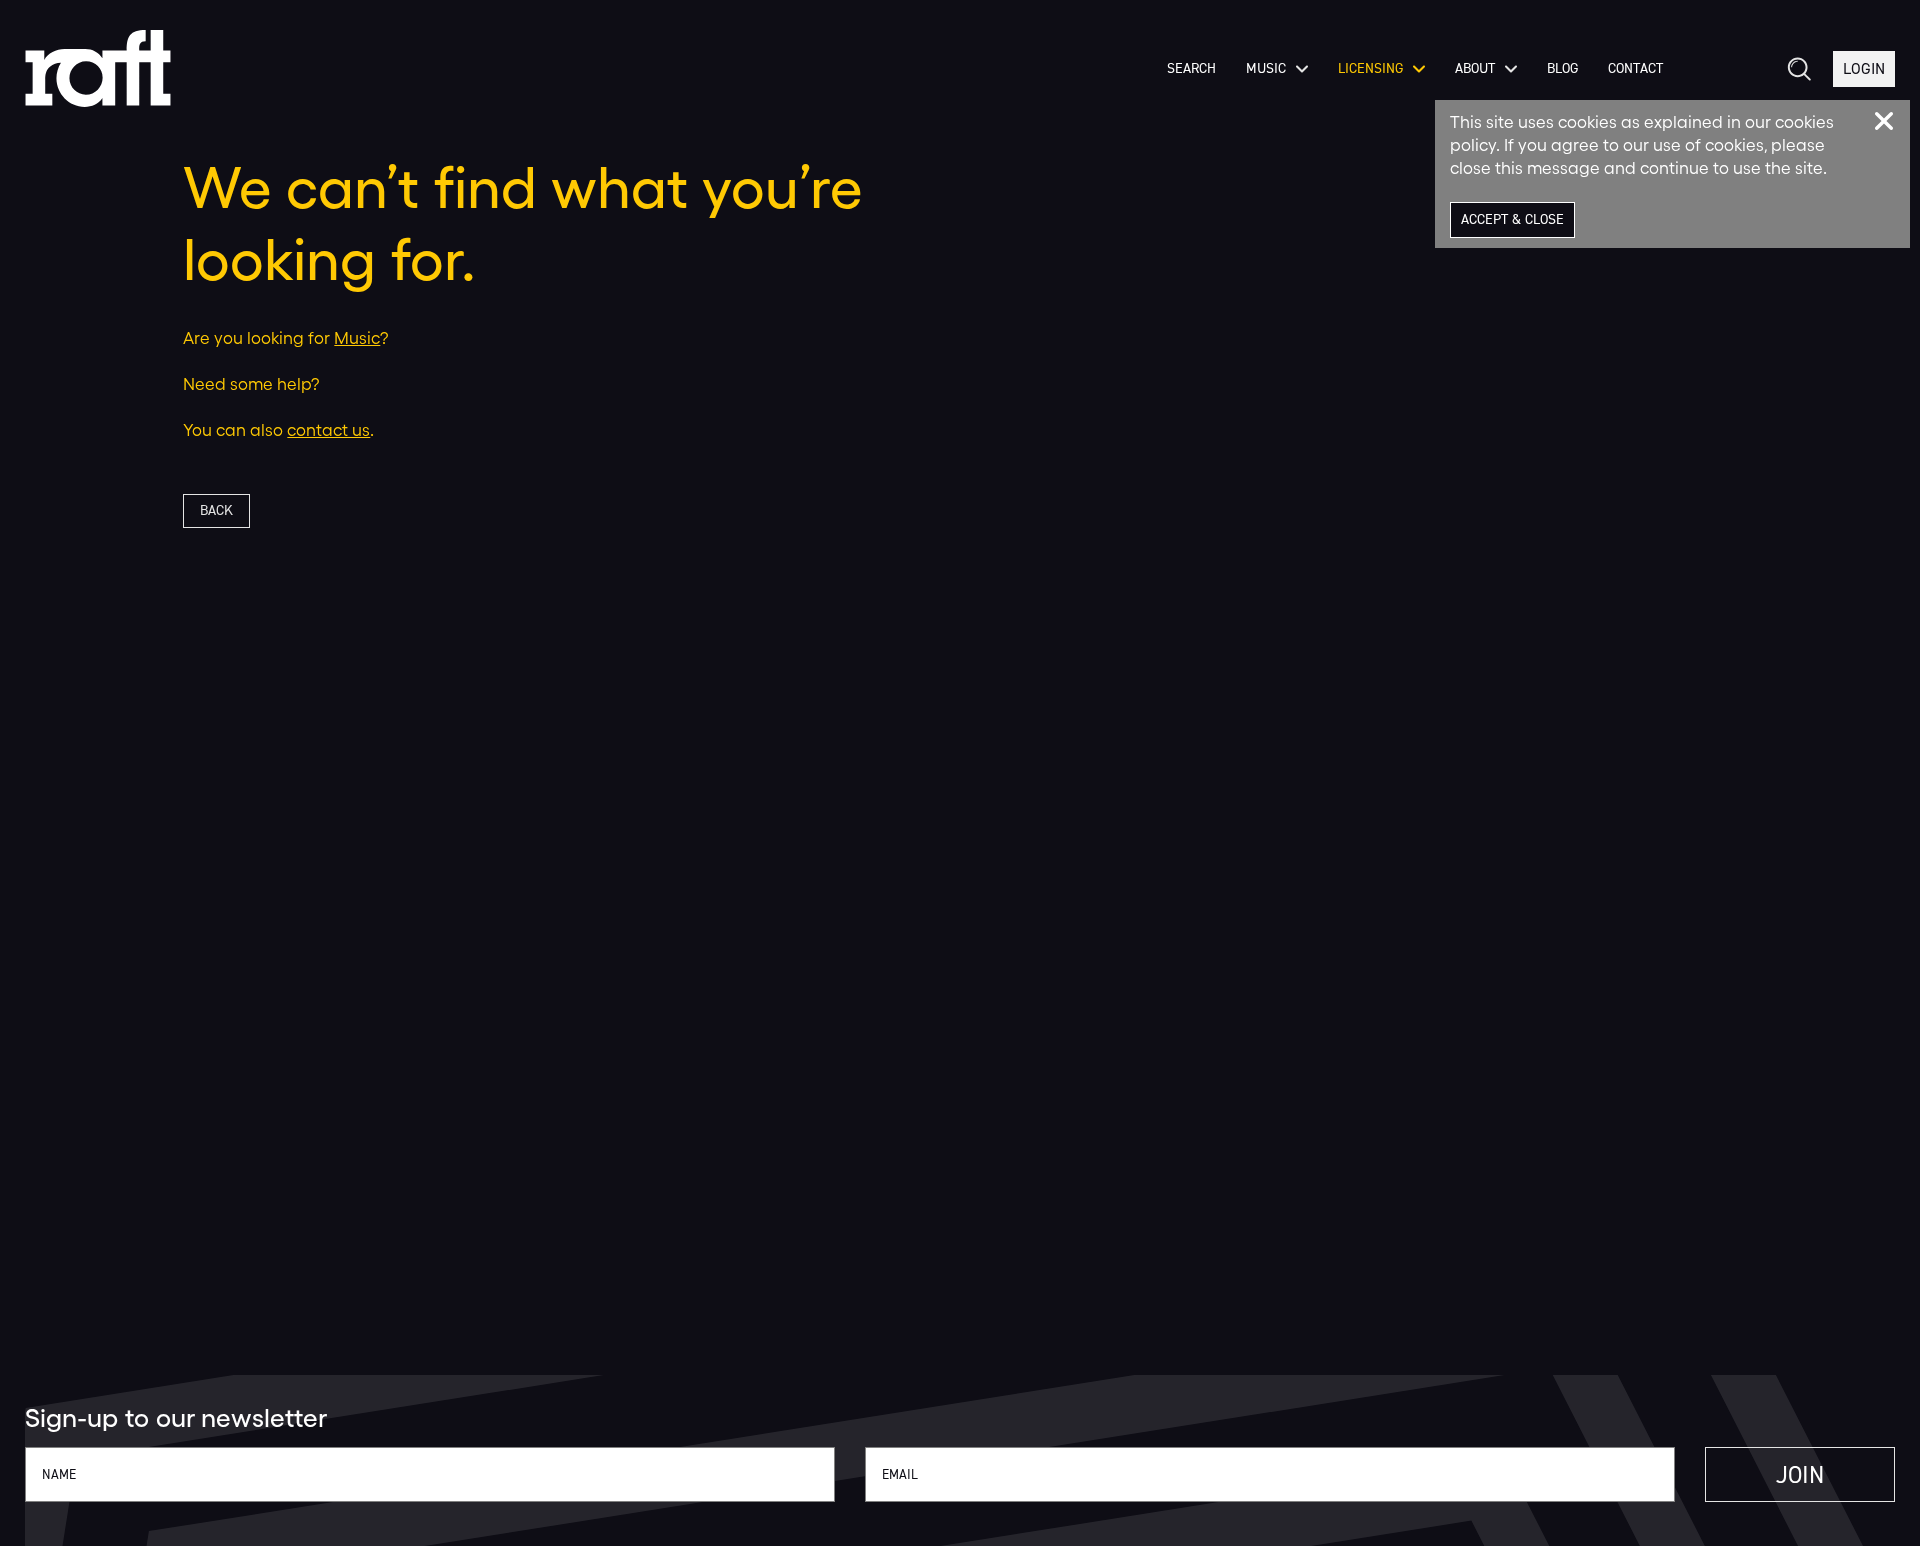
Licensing (1370, 69)
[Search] (1798, 69)
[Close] (1884, 121)
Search (1191, 69)
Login (1864, 68)
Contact (1635, 69)
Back (216, 510)
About (1475, 69)
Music (1266, 69)
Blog (1562, 69)
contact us (328, 429)
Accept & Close (1512, 219)
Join (1800, 1475)
